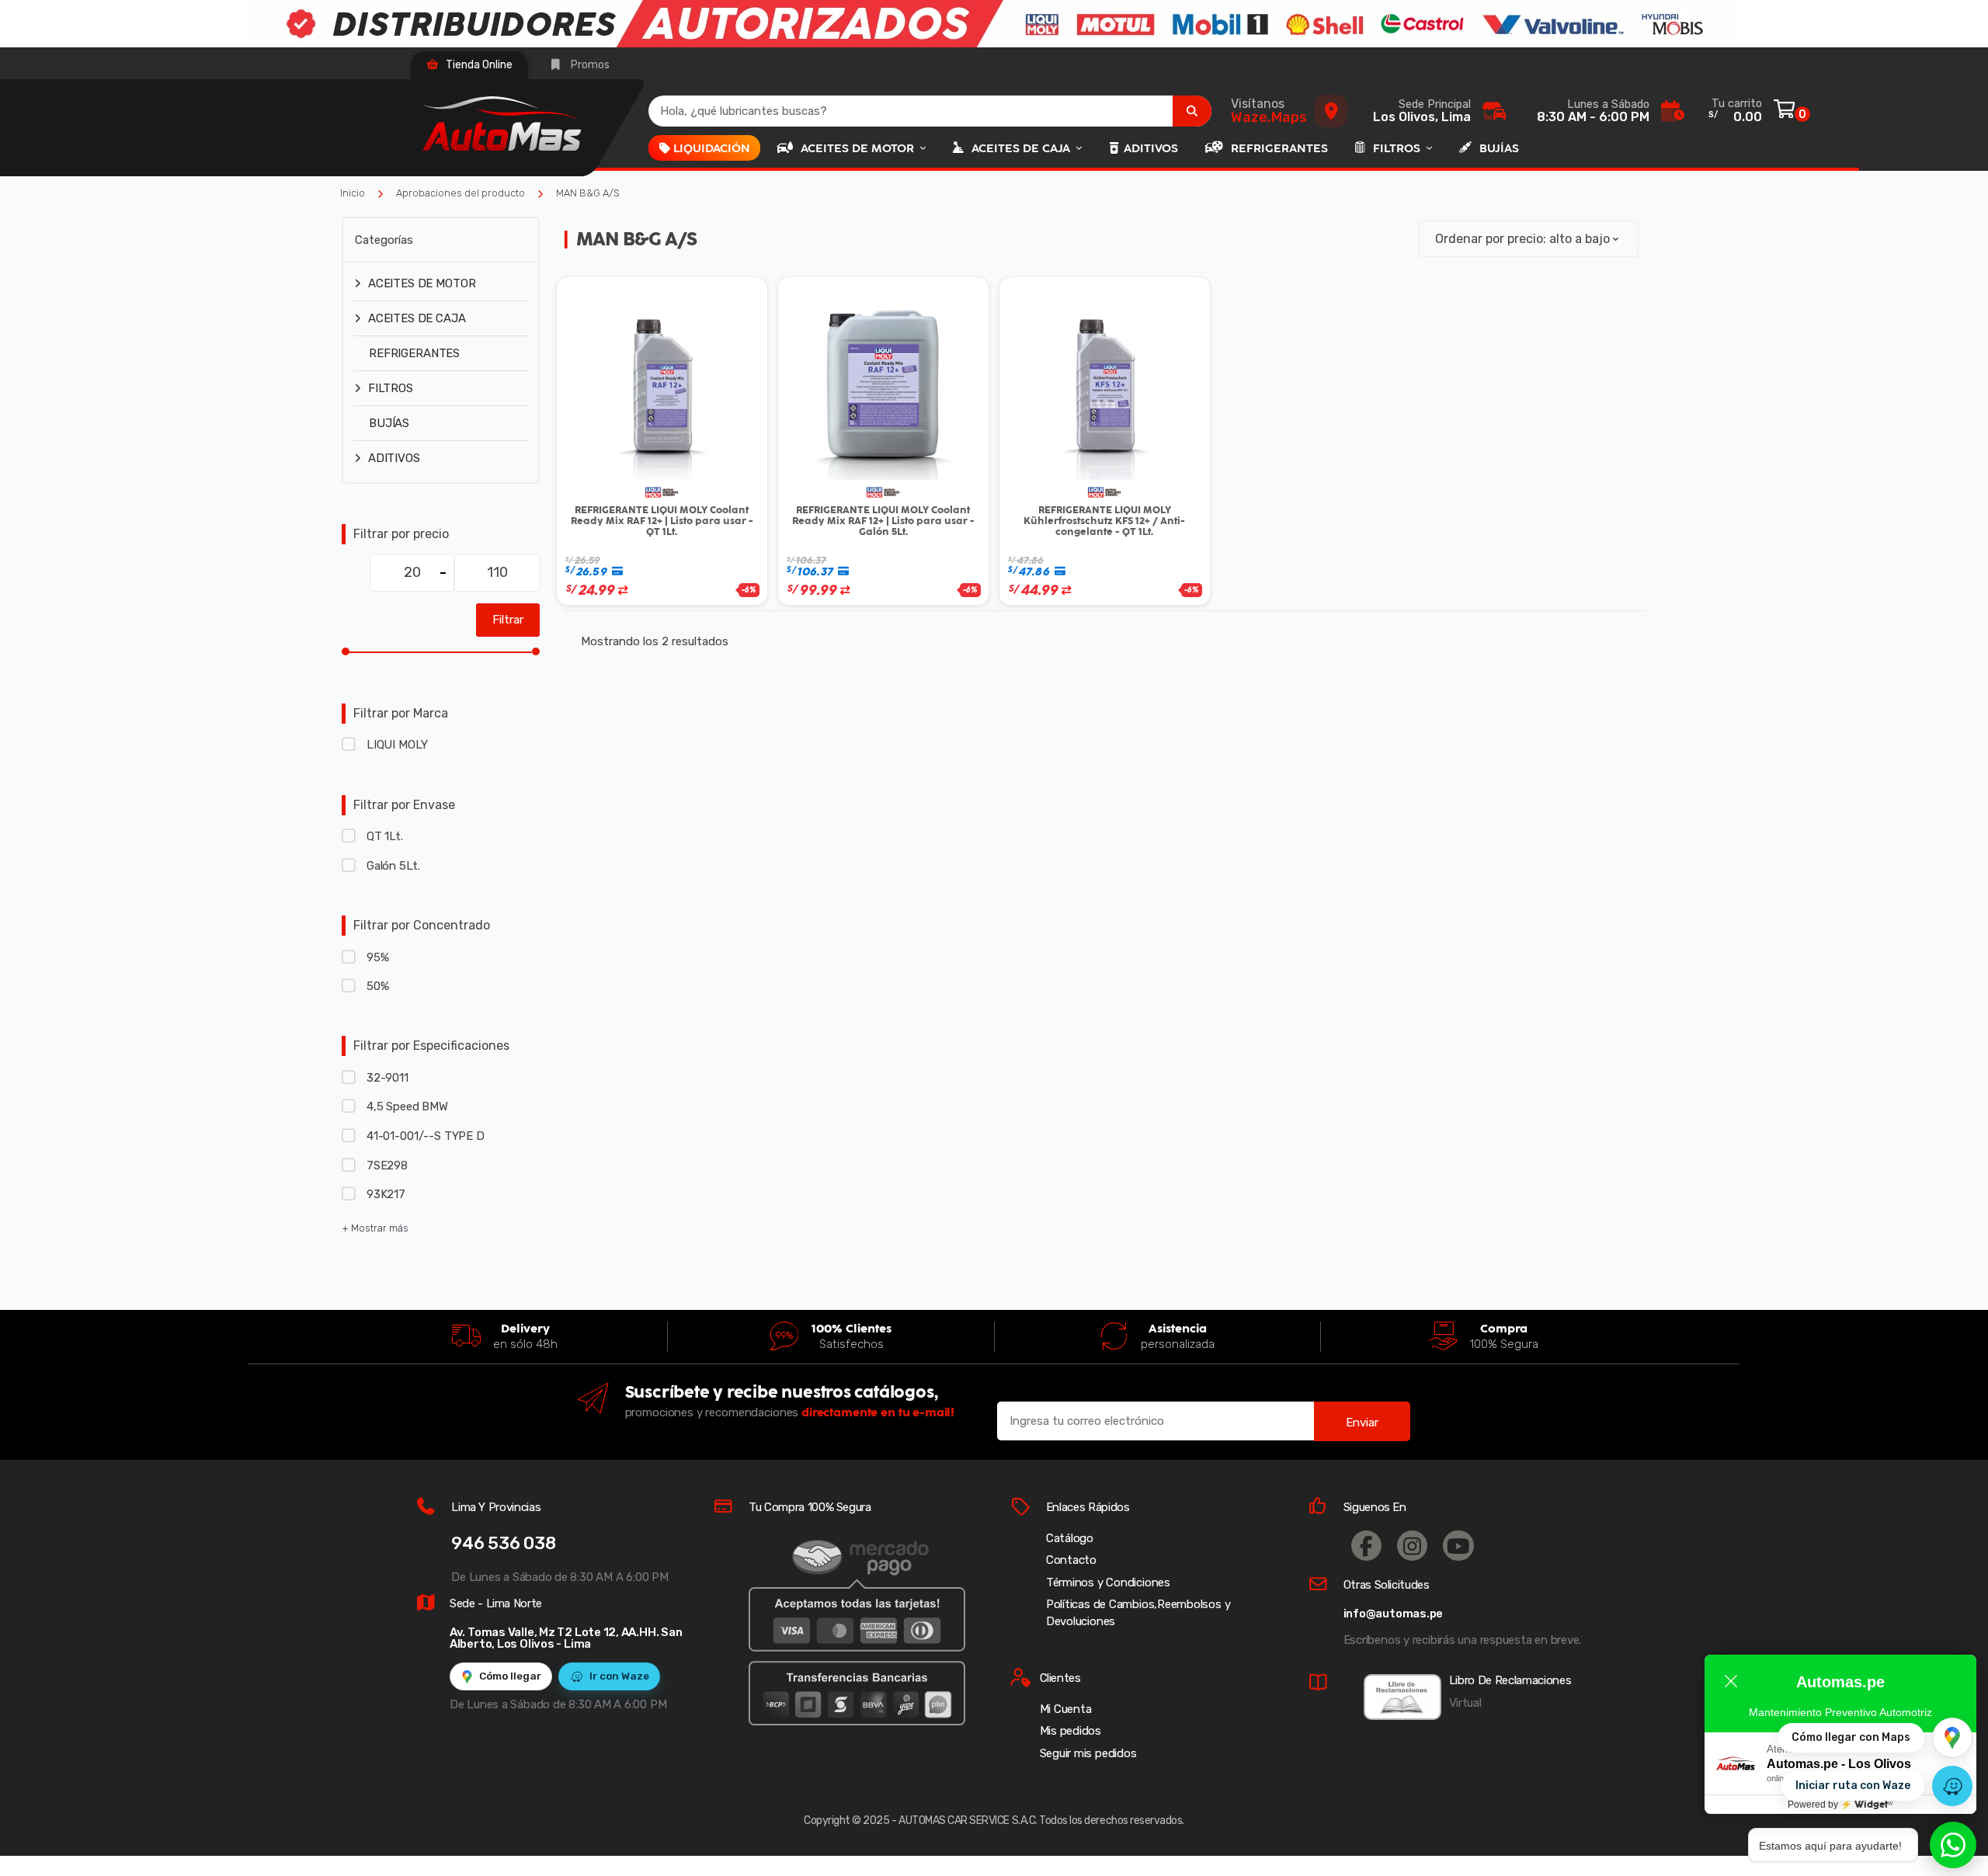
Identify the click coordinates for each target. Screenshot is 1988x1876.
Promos (589, 65)
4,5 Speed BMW (407, 1106)
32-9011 (388, 1078)
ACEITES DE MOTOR (859, 148)
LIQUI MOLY (397, 745)
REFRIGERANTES (1279, 148)
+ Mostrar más (375, 1228)
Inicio (353, 193)
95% (377, 957)
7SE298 (387, 1166)
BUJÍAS (1499, 148)
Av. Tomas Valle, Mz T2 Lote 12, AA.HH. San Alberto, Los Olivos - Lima (566, 1638)
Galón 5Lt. (393, 866)
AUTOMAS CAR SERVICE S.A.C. (968, 1820)
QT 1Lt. (385, 836)
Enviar (1362, 1423)
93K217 (386, 1194)
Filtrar (508, 620)
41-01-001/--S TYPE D (426, 1136)
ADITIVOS (1151, 148)
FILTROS (1398, 148)
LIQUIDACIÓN (712, 148)
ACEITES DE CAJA (1022, 148)
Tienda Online (478, 65)
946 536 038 (504, 1543)
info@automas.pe (1394, 1614)
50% (377, 986)
